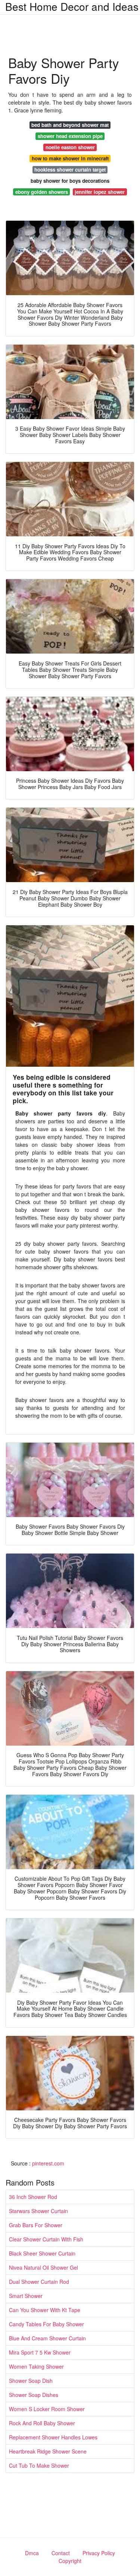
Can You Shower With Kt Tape (45, 2310)
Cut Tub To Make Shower (39, 2465)
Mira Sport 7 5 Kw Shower (40, 2352)
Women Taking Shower (36, 2366)
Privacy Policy (99, 2553)
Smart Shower (26, 2296)
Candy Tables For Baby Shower (46, 2324)
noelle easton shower (70, 147)
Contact (61, 2553)
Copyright (70, 2561)
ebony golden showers (42, 192)
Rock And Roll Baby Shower (42, 2423)
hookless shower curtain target (70, 170)
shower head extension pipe (70, 136)
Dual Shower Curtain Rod (39, 2282)
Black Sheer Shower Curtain (42, 2253)
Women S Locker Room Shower (47, 2409)
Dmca (32, 2553)
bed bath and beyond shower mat (70, 125)
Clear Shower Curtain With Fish (46, 2239)
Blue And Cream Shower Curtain (47, 2338)
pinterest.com (48, 2163)
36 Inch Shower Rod (33, 2197)
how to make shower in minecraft (70, 158)
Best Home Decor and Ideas (72, 6)
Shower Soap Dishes (34, 2395)
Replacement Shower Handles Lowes (53, 2437)
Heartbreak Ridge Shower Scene (48, 2451)
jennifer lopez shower (100, 192)
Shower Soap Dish (31, 2381)
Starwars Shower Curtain (38, 2211)
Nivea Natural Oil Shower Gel (43, 2267)
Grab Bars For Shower (36, 2225)
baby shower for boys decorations (70, 181)
